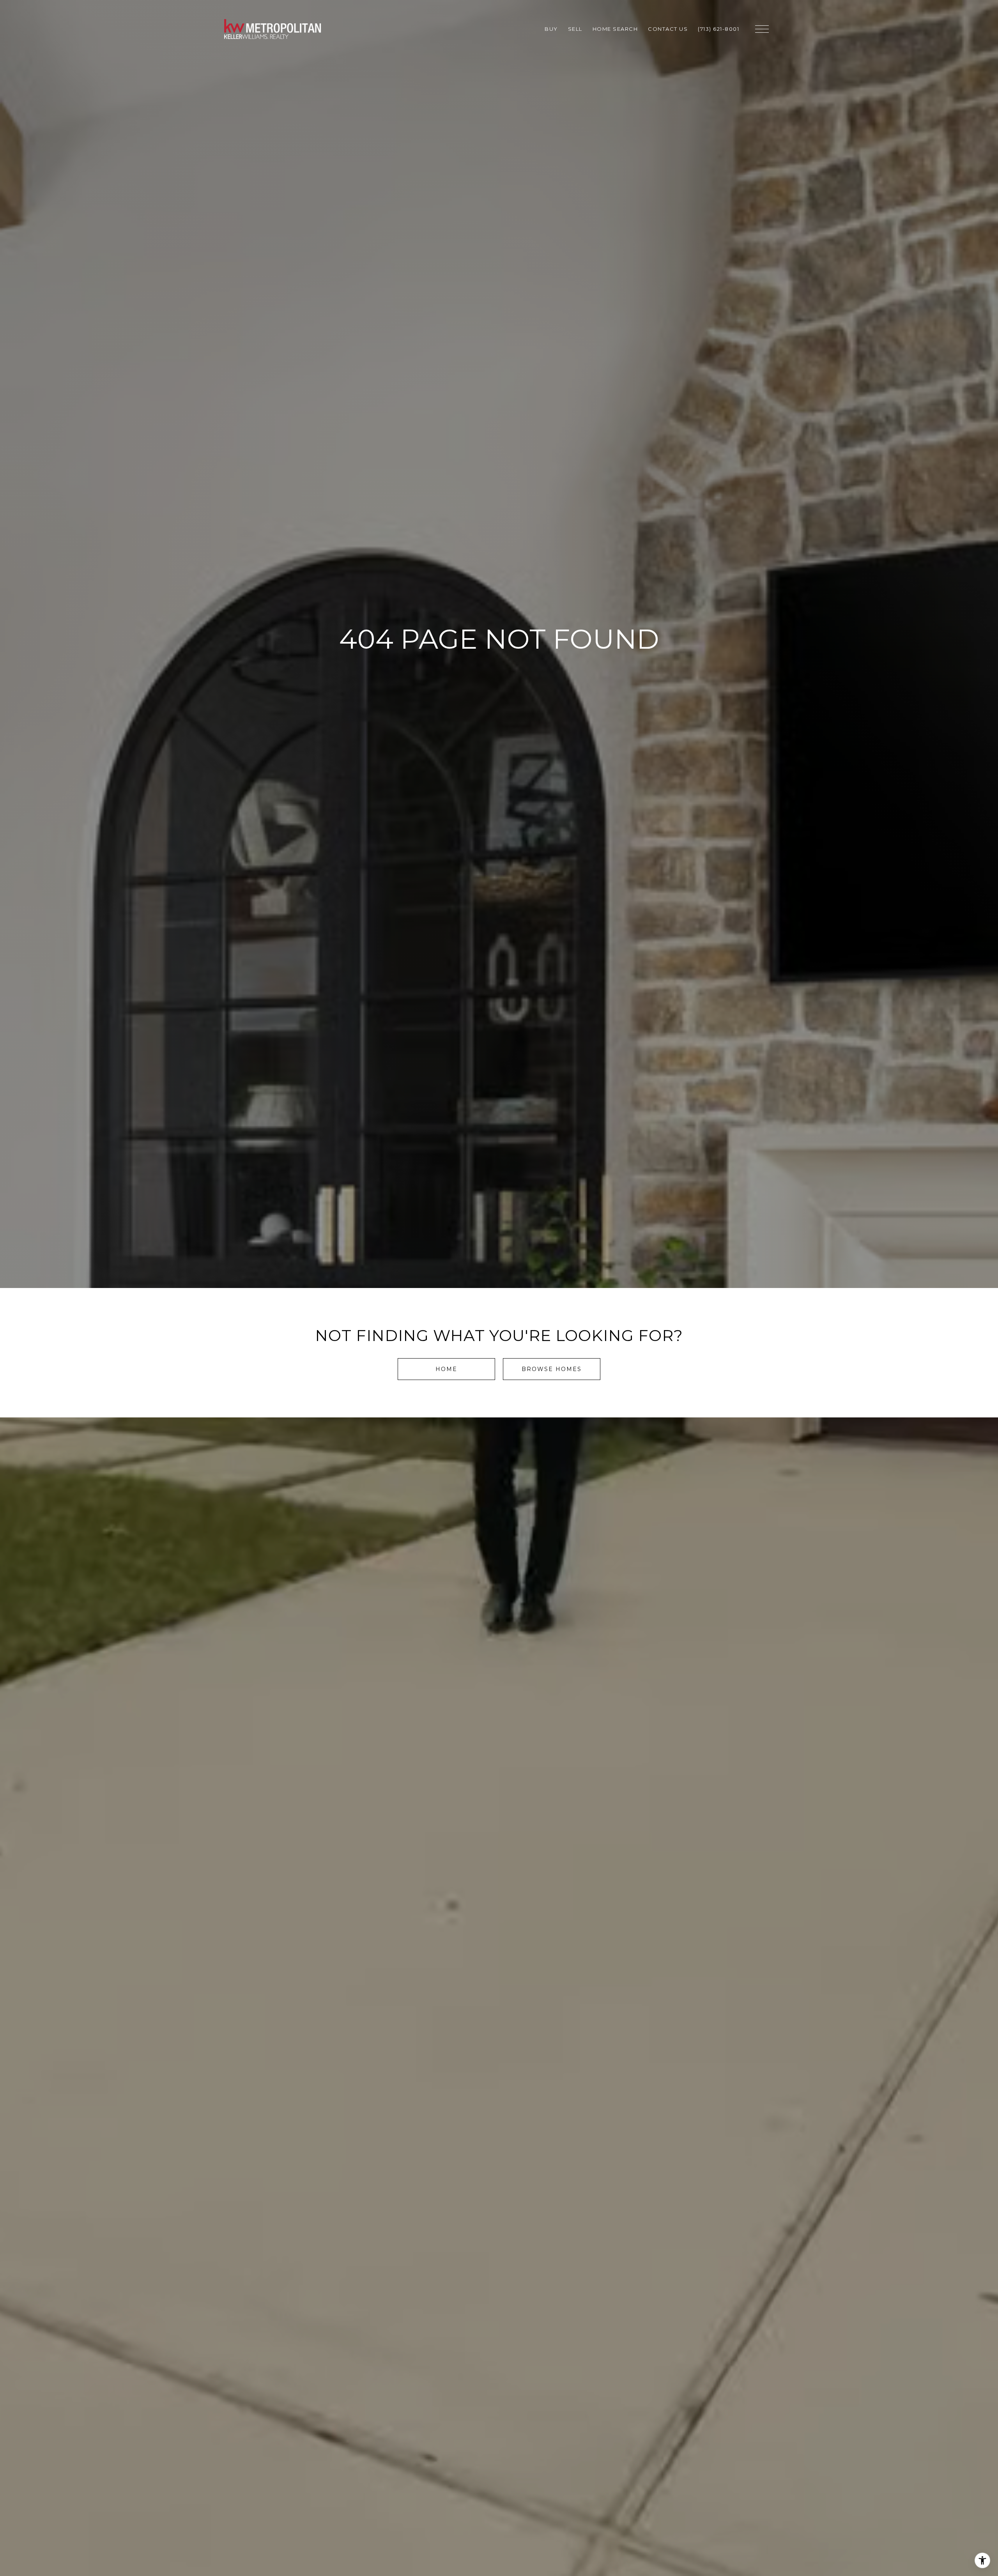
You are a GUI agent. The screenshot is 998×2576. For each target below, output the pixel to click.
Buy (551, 29)
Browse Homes (552, 1369)
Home (446, 1369)
